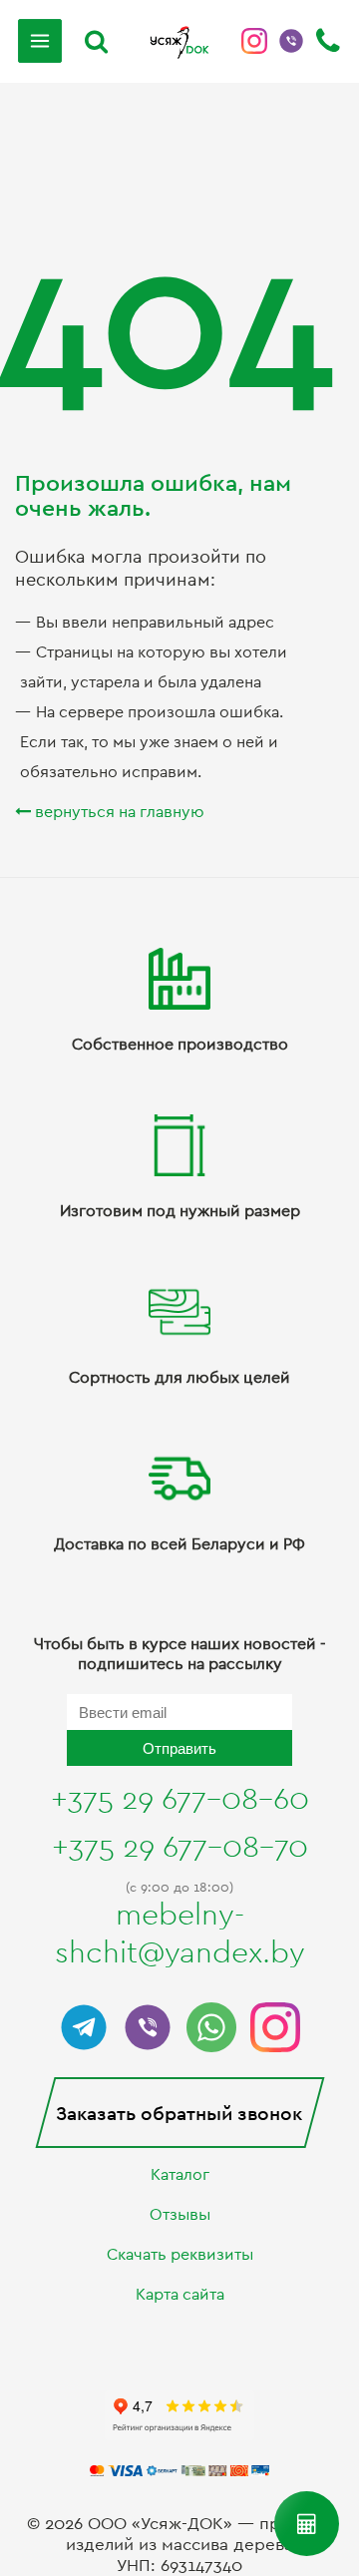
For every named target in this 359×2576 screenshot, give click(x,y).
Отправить (179, 1748)
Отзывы (180, 2215)
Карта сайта (180, 2295)
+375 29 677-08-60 (180, 1800)
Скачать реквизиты (180, 2255)
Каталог (180, 2175)
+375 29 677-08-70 (180, 1848)
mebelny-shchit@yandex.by (180, 1934)
